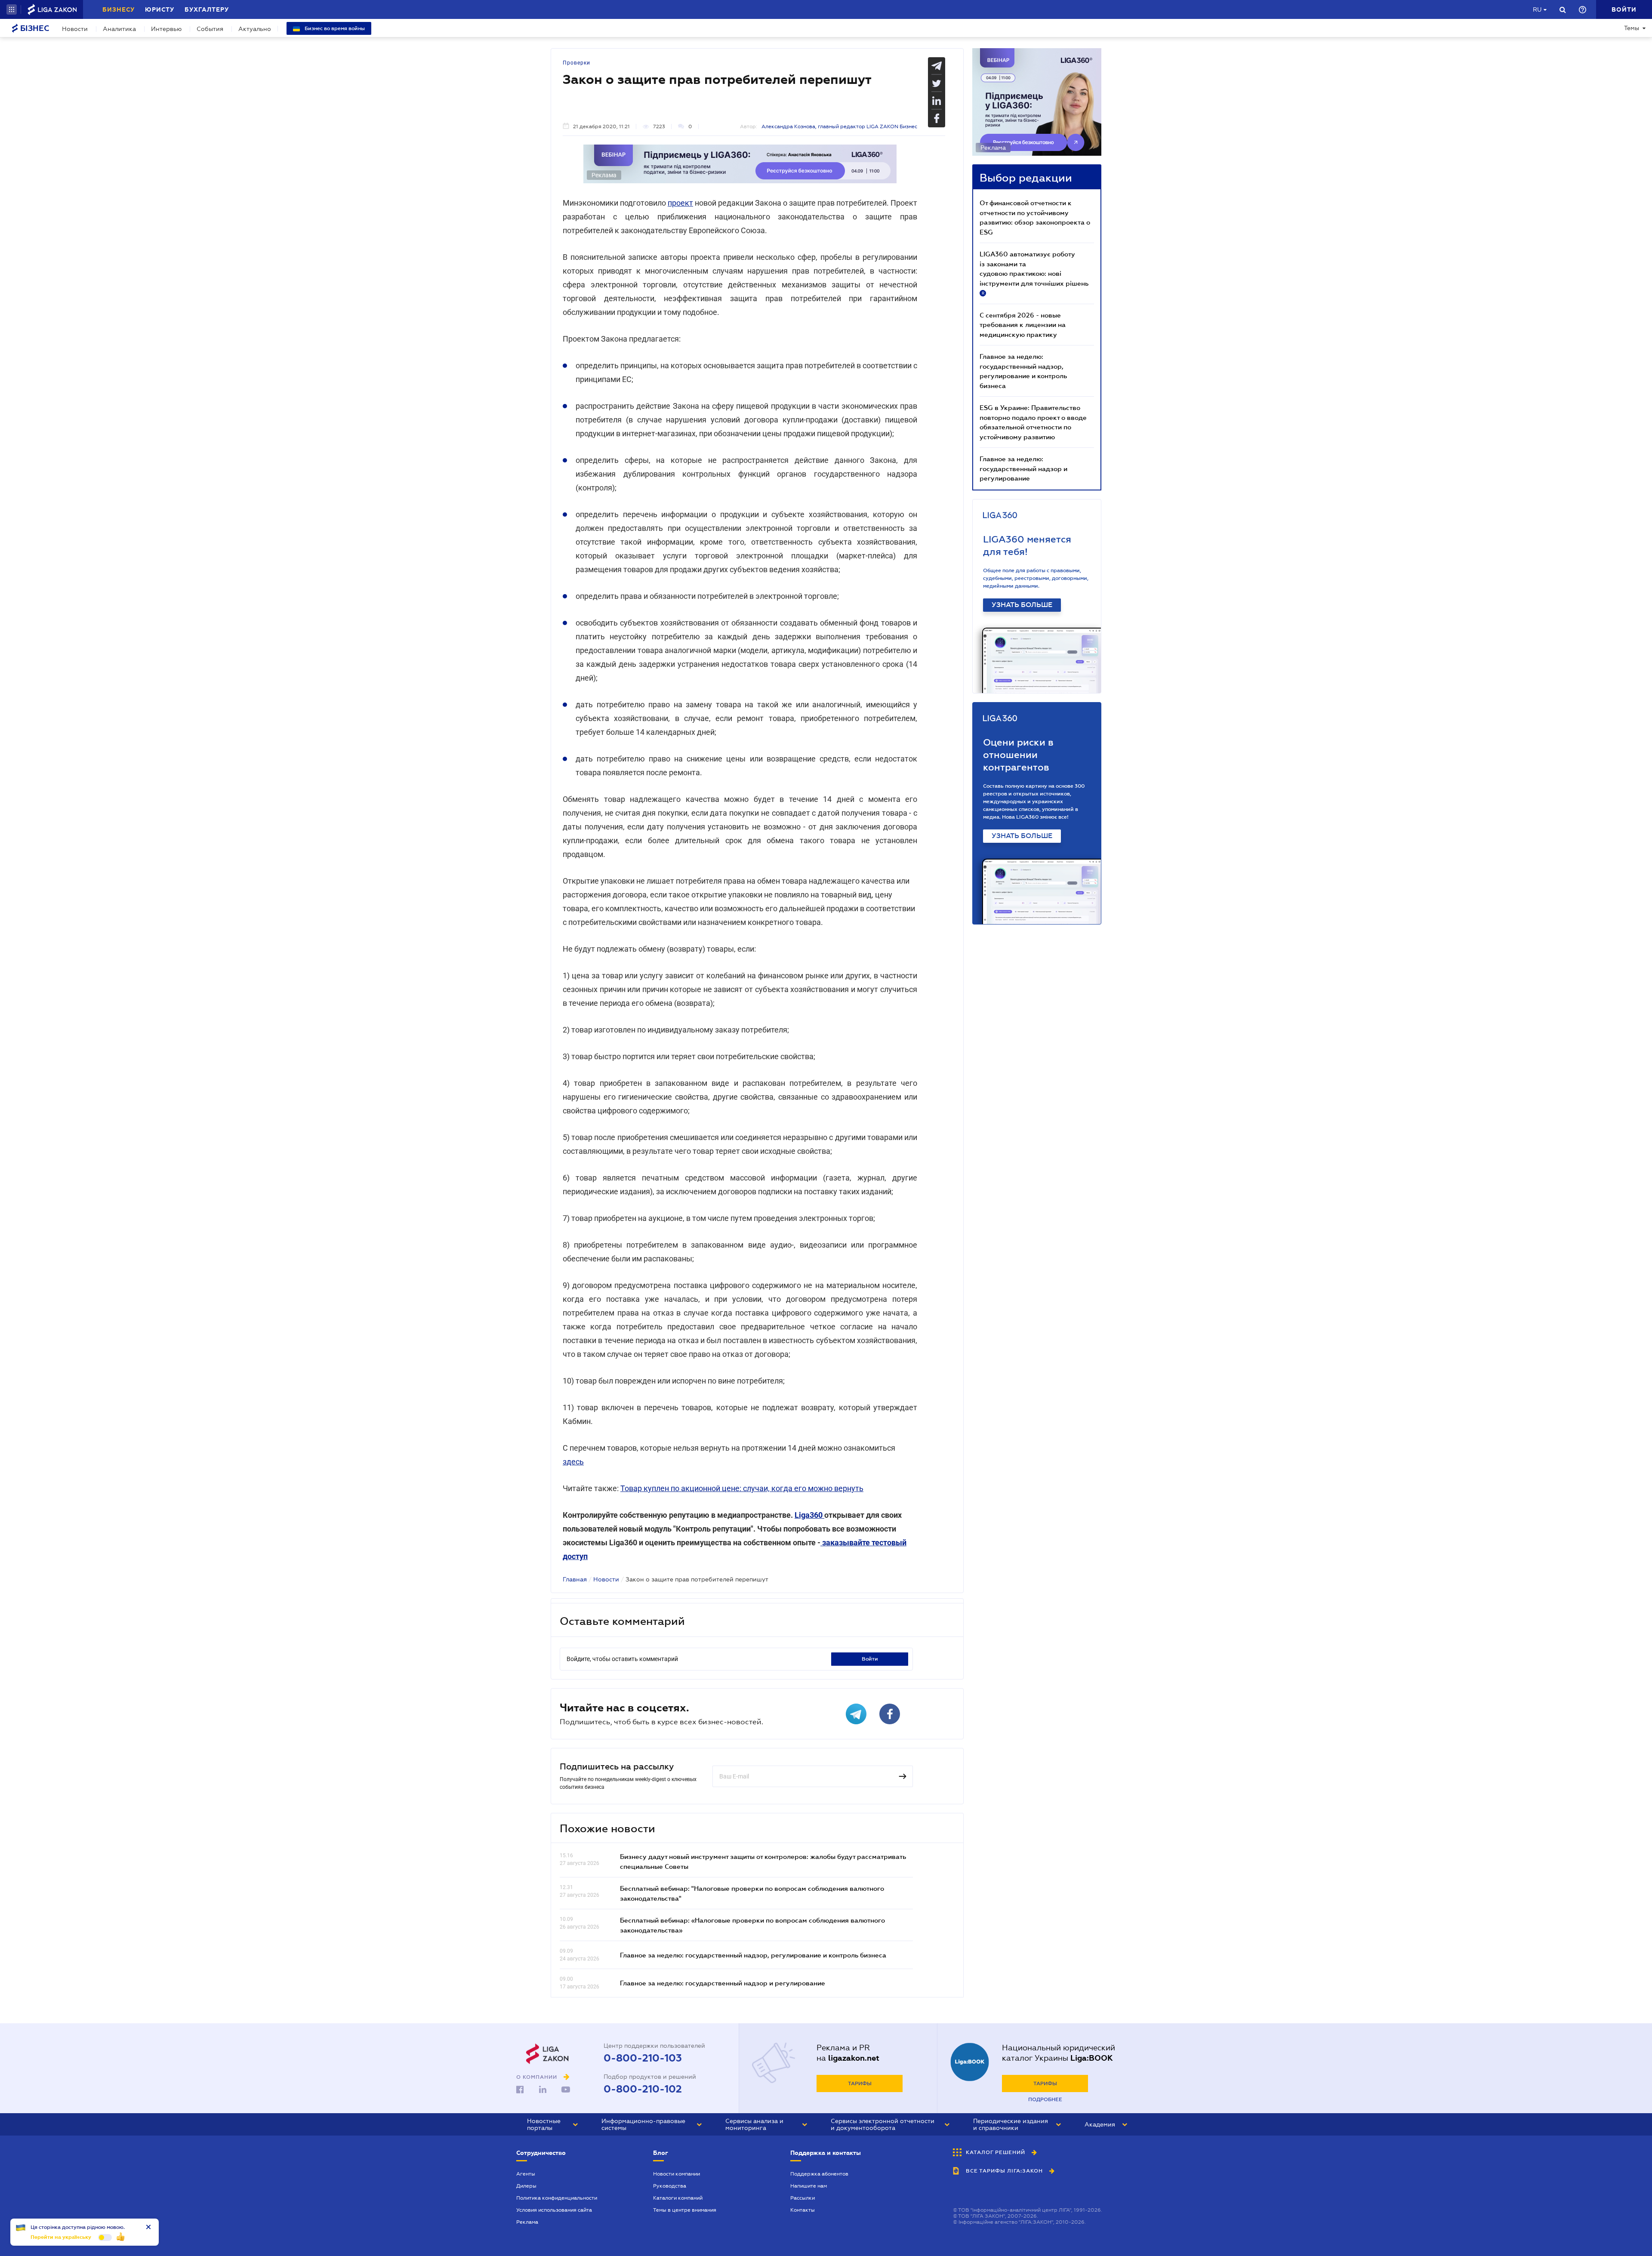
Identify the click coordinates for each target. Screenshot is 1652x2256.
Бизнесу (119, 9)
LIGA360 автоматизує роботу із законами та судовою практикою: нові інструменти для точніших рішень (1034, 273)
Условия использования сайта (554, 2210)
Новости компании (677, 2174)
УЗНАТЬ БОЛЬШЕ (1022, 605)
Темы (1632, 28)
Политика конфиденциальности (557, 2198)
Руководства (670, 2186)
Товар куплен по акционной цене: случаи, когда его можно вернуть (742, 1488)
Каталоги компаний (678, 2198)
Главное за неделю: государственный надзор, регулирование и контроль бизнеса (753, 1955)
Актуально (255, 29)
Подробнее (1045, 2099)
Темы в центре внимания (685, 2210)
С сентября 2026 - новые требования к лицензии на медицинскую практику (1023, 325)
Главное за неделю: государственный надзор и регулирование (723, 1983)
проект (680, 203)
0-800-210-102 (643, 2089)
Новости (75, 29)
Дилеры (526, 2186)
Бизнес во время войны (334, 28)
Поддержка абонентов (819, 2174)
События (210, 29)
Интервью (166, 29)
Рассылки (803, 2198)
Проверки (576, 63)
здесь (573, 1462)
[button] (12, 9)
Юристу (160, 9)
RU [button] (1537, 9)
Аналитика (119, 29)
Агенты (526, 2174)
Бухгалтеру (207, 9)
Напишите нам (809, 2186)
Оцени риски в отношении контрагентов (1018, 755)
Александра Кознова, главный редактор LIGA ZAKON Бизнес (839, 126)
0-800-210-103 (643, 2058)
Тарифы (860, 2083)
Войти (870, 1659)
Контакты (803, 2210)
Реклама (527, 2222)
